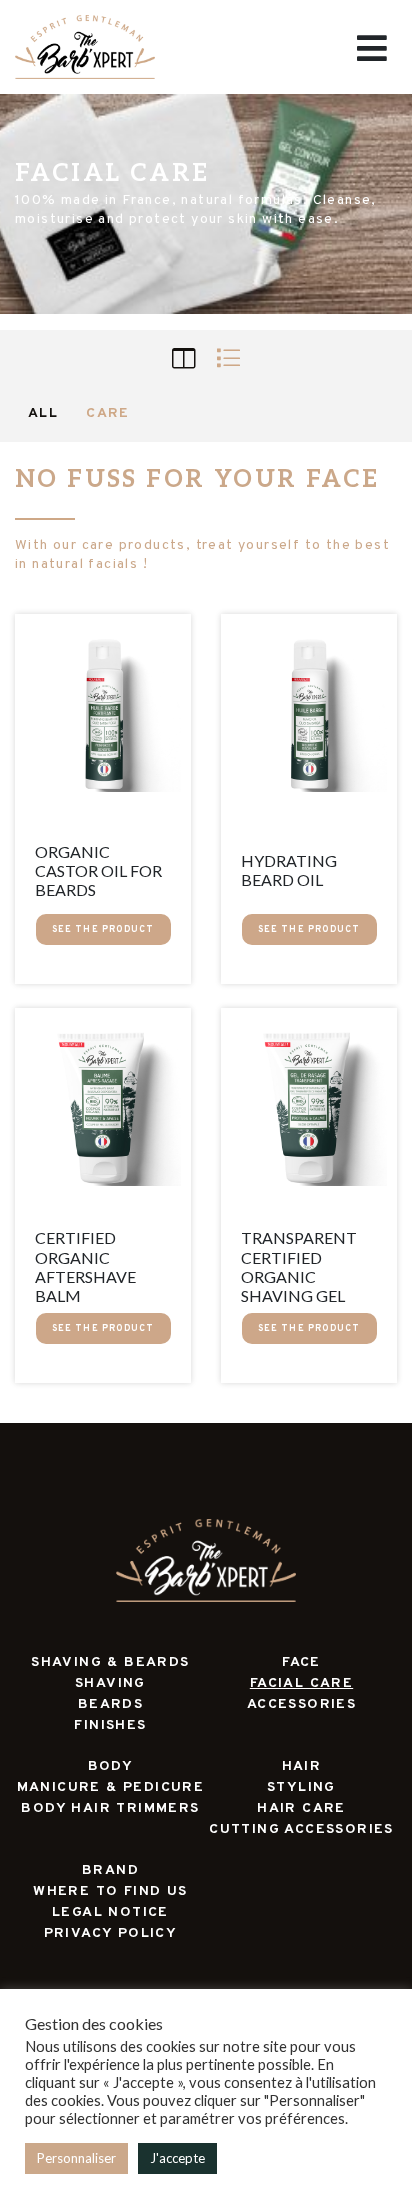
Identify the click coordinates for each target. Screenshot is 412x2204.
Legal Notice (110, 1912)
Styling (301, 1787)
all (43, 413)
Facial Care (301, 1683)
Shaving (110, 1683)
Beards (110, 1704)
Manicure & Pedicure (111, 1787)
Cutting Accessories (301, 1829)
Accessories (301, 1704)
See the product (103, 929)
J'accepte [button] (177, 2158)
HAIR (302, 1766)
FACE (301, 1662)
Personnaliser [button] (76, 2158)
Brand (110, 1870)
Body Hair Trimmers (110, 1808)
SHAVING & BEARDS (110, 1662)
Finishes (110, 1725)
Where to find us (110, 1891)
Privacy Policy (111, 1933)
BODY (111, 1766)
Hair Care (301, 1808)
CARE (108, 413)
